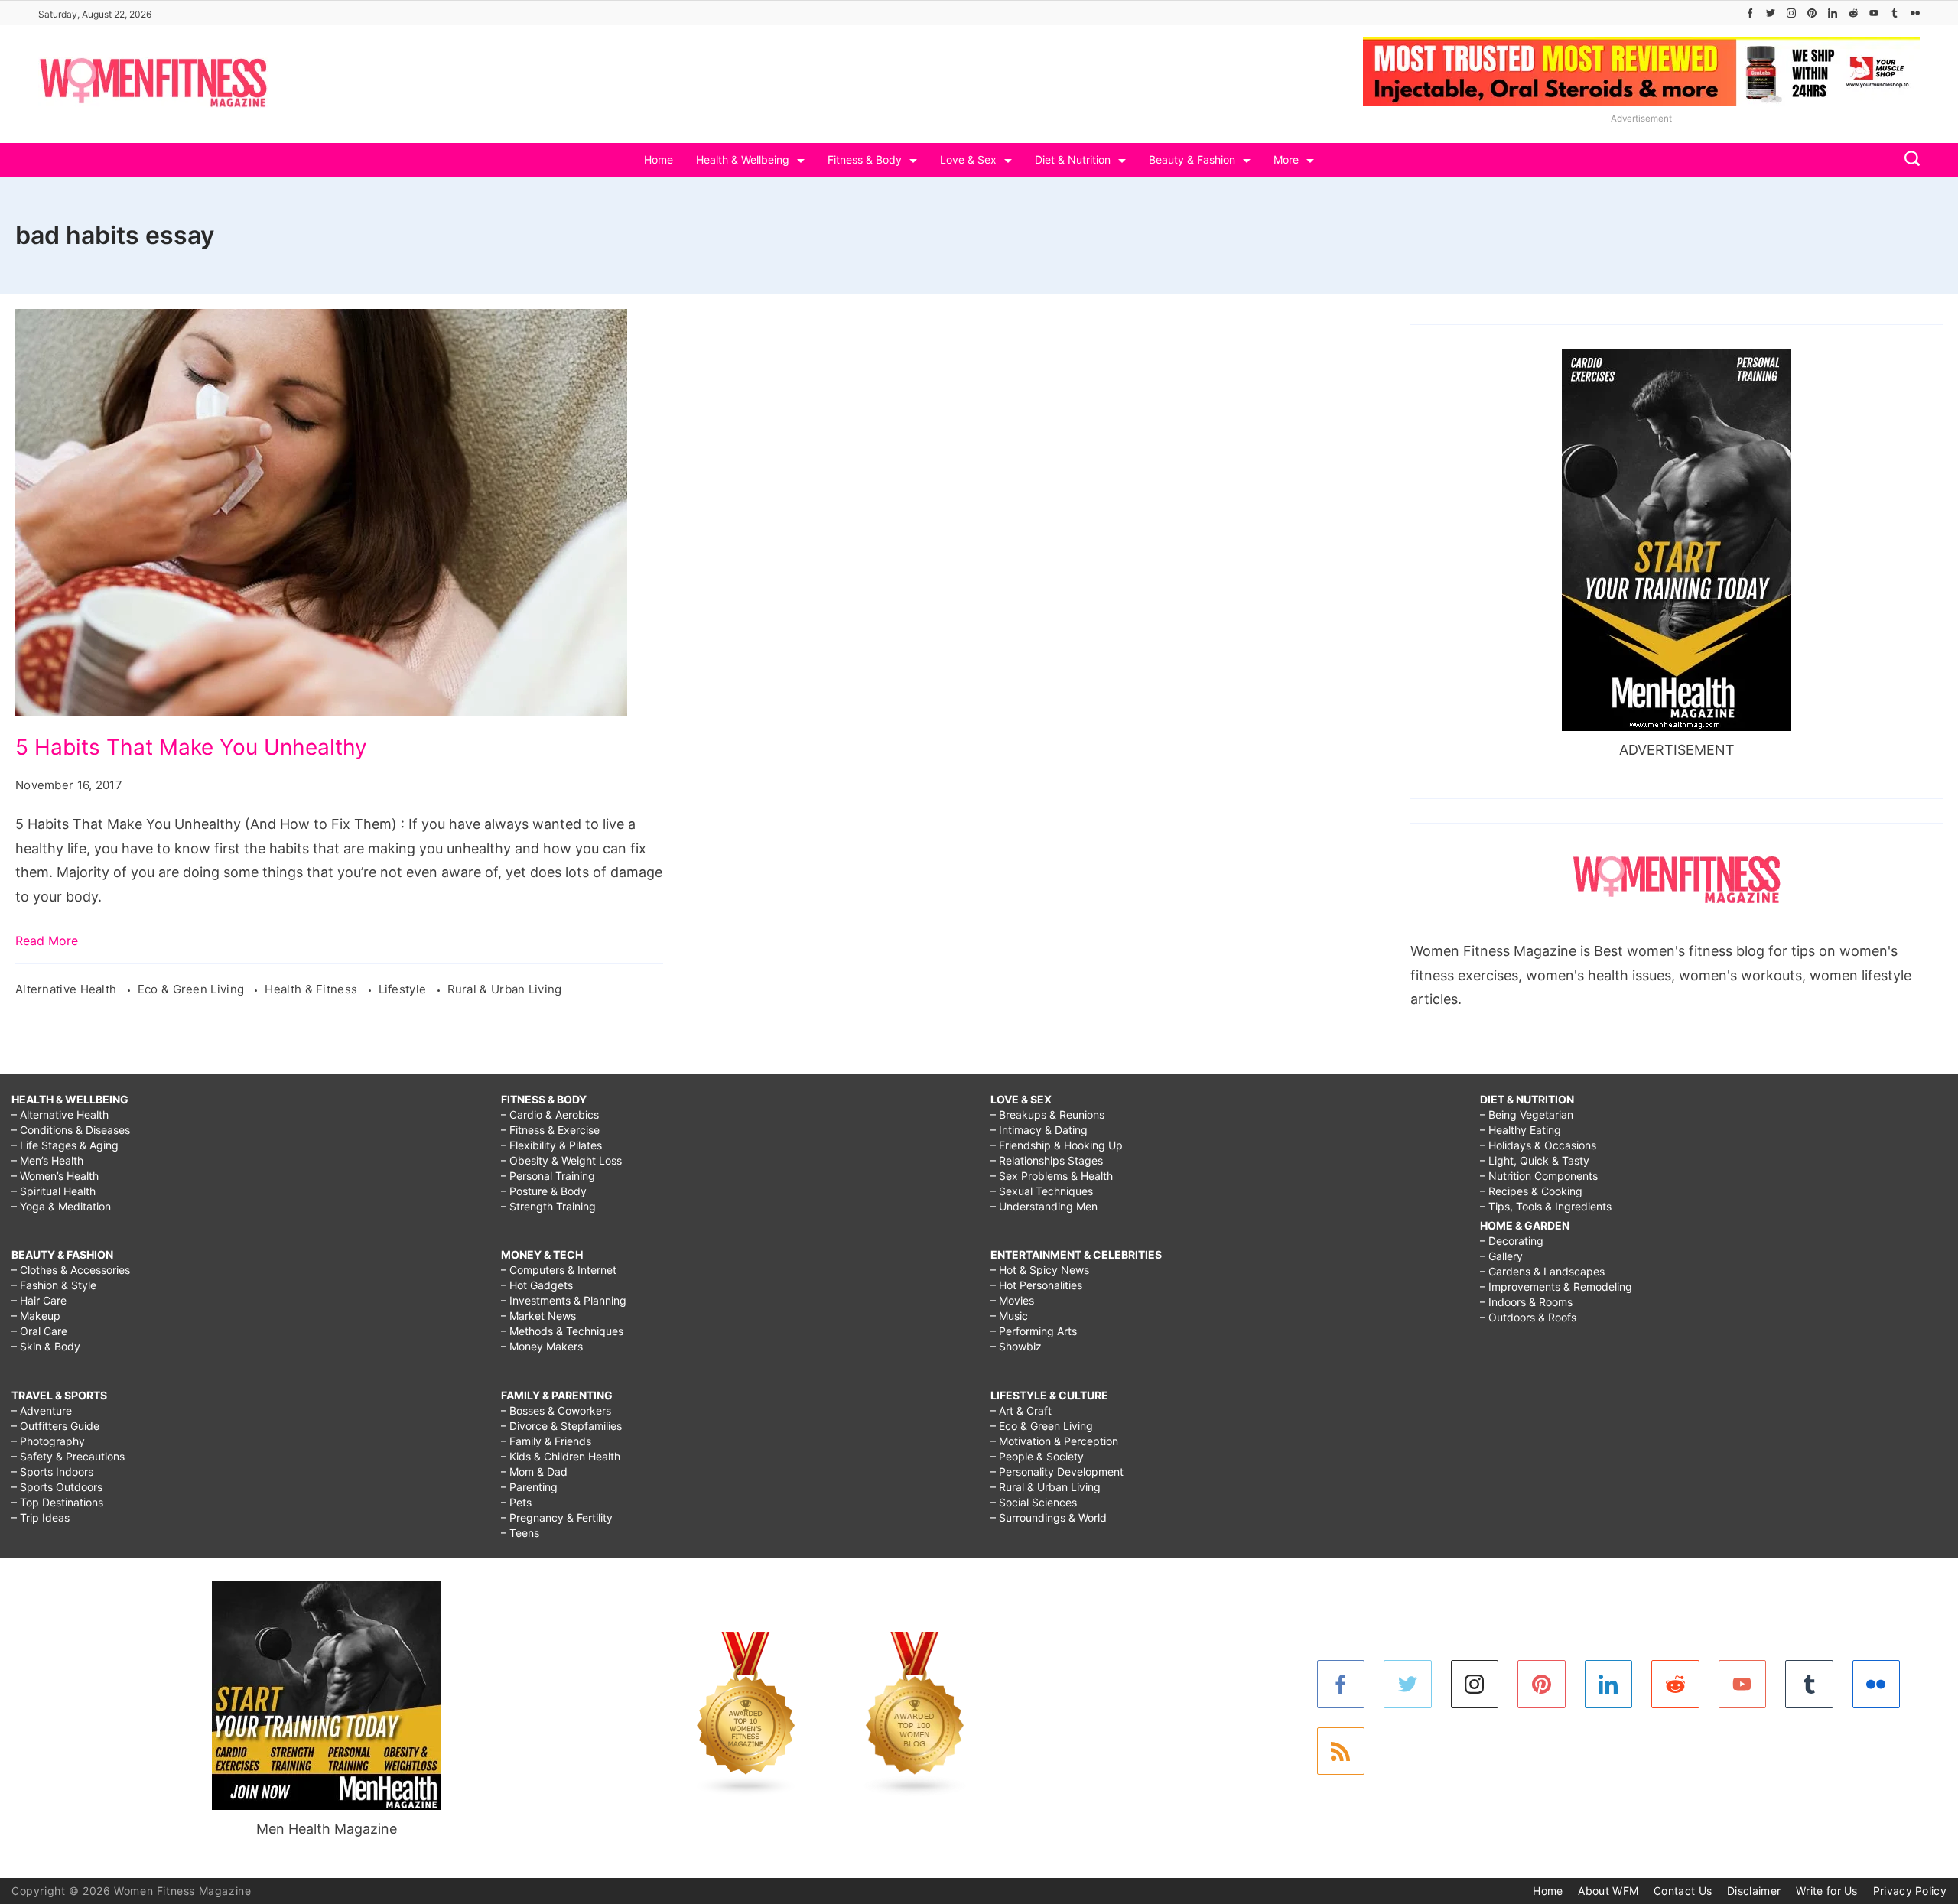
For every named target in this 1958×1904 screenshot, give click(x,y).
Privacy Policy (1910, 1891)
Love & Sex (968, 159)
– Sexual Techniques (1042, 1191)
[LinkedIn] (1833, 13)
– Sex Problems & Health (1052, 1176)
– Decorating (1512, 1241)
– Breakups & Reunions (1047, 1114)
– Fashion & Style (54, 1285)
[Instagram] (1791, 13)
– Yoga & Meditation (61, 1206)
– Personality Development (1057, 1472)
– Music (1009, 1316)
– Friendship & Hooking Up (1057, 1145)
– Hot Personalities (1036, 1285)
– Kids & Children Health (561, 1456)
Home (659, 159)
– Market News (538, 1316)
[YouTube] (1874, 13)
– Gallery (1501, 1256)
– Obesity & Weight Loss (561, 1160)
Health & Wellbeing (743, 159)
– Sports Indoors (52, 1472)
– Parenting (529, 1487)
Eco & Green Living (193, 989)
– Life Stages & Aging (65, 1145)
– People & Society (1037, 1456)
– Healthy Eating (1521, 1130)
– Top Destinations (57, 1502)
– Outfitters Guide (55, 1426)
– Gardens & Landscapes (1542, 1271)
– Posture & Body (544, 1191)
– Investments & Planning (564, 1300)
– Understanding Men (1044, 1206)
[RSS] (1341, 1751)
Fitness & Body (865, 159)
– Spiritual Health (54, 1191)
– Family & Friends (546, 1441)
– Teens (520, 1533)
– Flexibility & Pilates (551, 1145)
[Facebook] (1750, 13)
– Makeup (36, 1316)
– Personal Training (548, 1176)
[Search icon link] (1908, 160)
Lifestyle (404, 989)
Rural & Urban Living (505, 989)
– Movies (1012, 1300)
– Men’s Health (47, 1160)
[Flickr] (1915, 13)
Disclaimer (1754, 1891)
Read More (47, 941)
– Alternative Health (60, 1114)
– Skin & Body (46, 1346)
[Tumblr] (1895, 13)
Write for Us (1827, 1891)
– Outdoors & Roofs (1528, 1317)
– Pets (516, 1502)
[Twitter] (1771, 13)
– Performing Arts (1034, 1331)
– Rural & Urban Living (1046, 1487)
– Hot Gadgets (537, 1285)
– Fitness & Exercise (550, 1130)
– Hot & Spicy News (1040, 1270)
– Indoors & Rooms (1526, 1302)
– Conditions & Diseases (71, 1130)
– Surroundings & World (1049, 1517)
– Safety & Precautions (68, 1456)
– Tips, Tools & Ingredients (1546, 1206)
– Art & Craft (1021, 1410)
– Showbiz (1016, 1346)
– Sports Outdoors (57, 1487)
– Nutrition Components (1539, 1176)
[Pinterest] (1812, 13)
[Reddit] (1853, 13)
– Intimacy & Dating (1039, 1130)
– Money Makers (542, 1346)
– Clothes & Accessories (71, 1270)
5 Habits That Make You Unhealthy (191, 747)
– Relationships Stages (1047, 1160)
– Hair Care (39, 1300)
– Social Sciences (1034, 1502)
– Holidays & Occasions (1538, 1145)
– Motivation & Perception (1054, 1441)
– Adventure (42, 1410)
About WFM (1608, 1891)
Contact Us (1683, 1891)
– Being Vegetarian (1527, 1114)
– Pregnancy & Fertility (557, 1517)
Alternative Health (68, 989)
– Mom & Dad (534, 1472)
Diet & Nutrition (1073, 159)
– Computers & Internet (559, 1270)
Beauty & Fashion (1192, 159)
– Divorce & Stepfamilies (561, 1426)
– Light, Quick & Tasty (1535, 1160)
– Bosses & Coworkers (556, 1410)
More (1286, 159)
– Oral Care (39, 1331)
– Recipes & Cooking (1531, 1191)
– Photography (48, 1441)
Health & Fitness (312, 989)
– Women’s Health (55, 1176)
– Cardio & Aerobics (550, 1114)
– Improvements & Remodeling (1556, 1287)
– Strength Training (548, 1206)
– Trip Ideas (41, 1517)
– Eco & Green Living (1042, 1426)
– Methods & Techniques (562, 1331)
